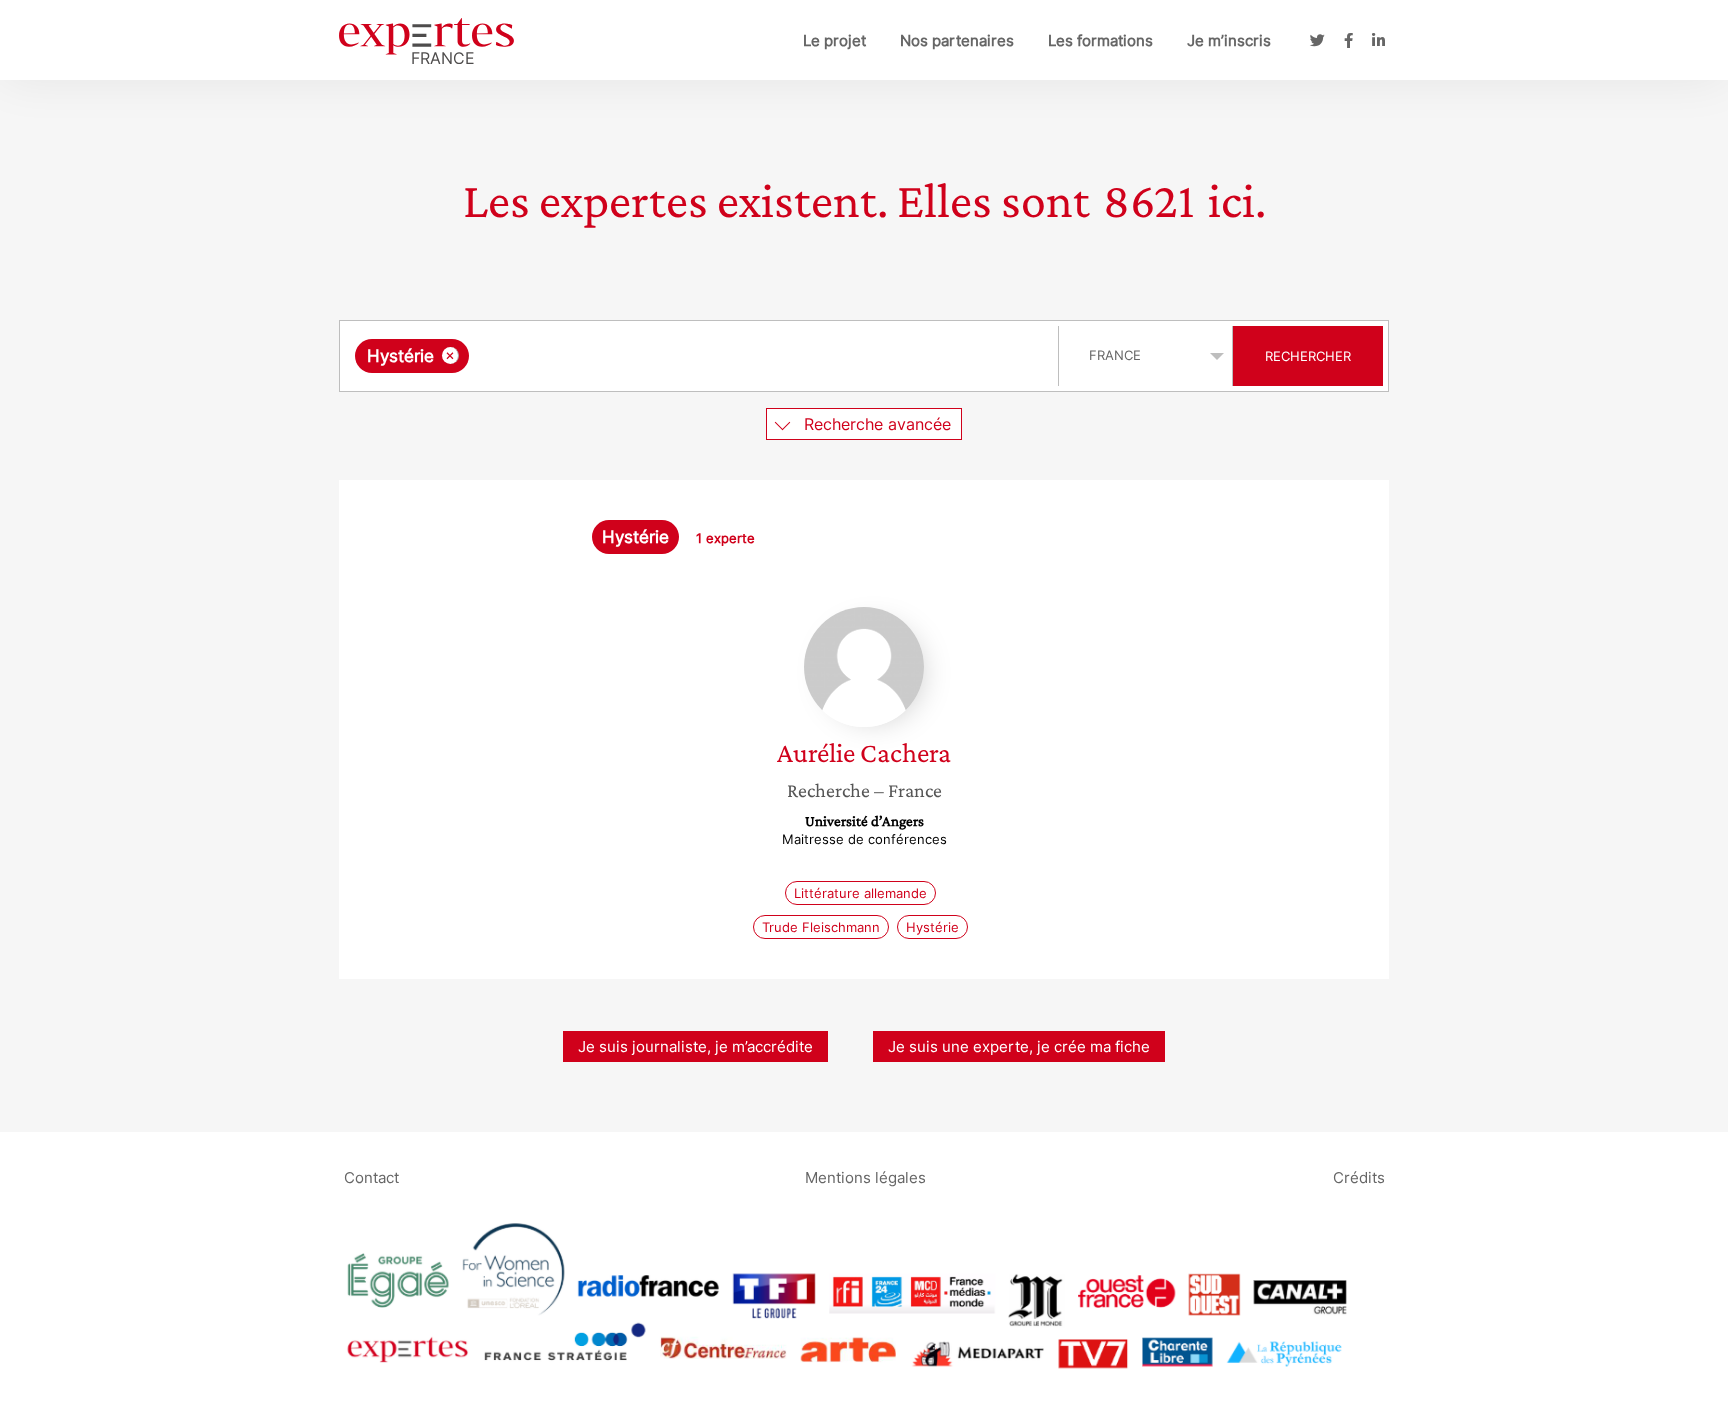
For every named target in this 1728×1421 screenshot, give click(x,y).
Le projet (834, 40)
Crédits (1359, 1176)
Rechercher (1308, 356)
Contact (371, 1176)
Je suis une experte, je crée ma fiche (1019, 1046)
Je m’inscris (1229, 40)
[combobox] (701, 356)
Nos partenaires (957, 40)
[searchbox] (674, 356)
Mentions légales (865, 1176)
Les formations (1100, 40)
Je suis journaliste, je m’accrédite (695, 1046)
